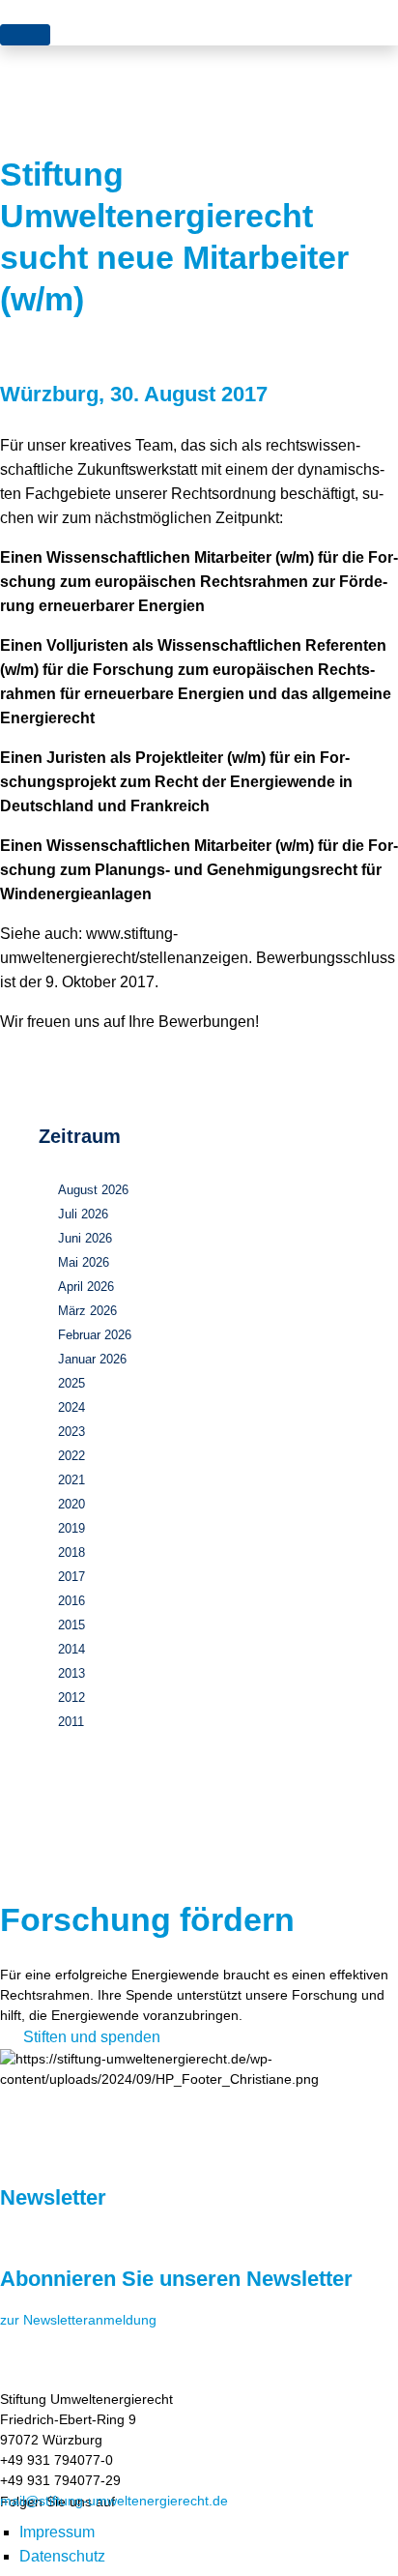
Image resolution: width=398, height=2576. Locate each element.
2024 (71, 1407)
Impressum (57, 2532)
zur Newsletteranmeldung (78, 2320)
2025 (71, 1383)
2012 (71, 1698)
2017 (71, 1577)
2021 (71, 1480)
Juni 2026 (85, 1238)
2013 (71, 1673)
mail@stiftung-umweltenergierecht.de (114, 2501)
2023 (71, 1432)
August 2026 (93, 1190)
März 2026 (87, 1311)
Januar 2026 (92, 1359)
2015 (71, 1625)
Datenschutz (62, 2556)
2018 (71, 1552)
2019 (71, 1528)
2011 (71, 1722)
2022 (71, 1456)
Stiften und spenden (92, 2037)
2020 (71, 1504)
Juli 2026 (83, 1214)
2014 (71, 1649)
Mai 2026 (84, 1262)
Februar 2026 (95, 1335)
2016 (71, 1601)
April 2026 (86, 1287)
